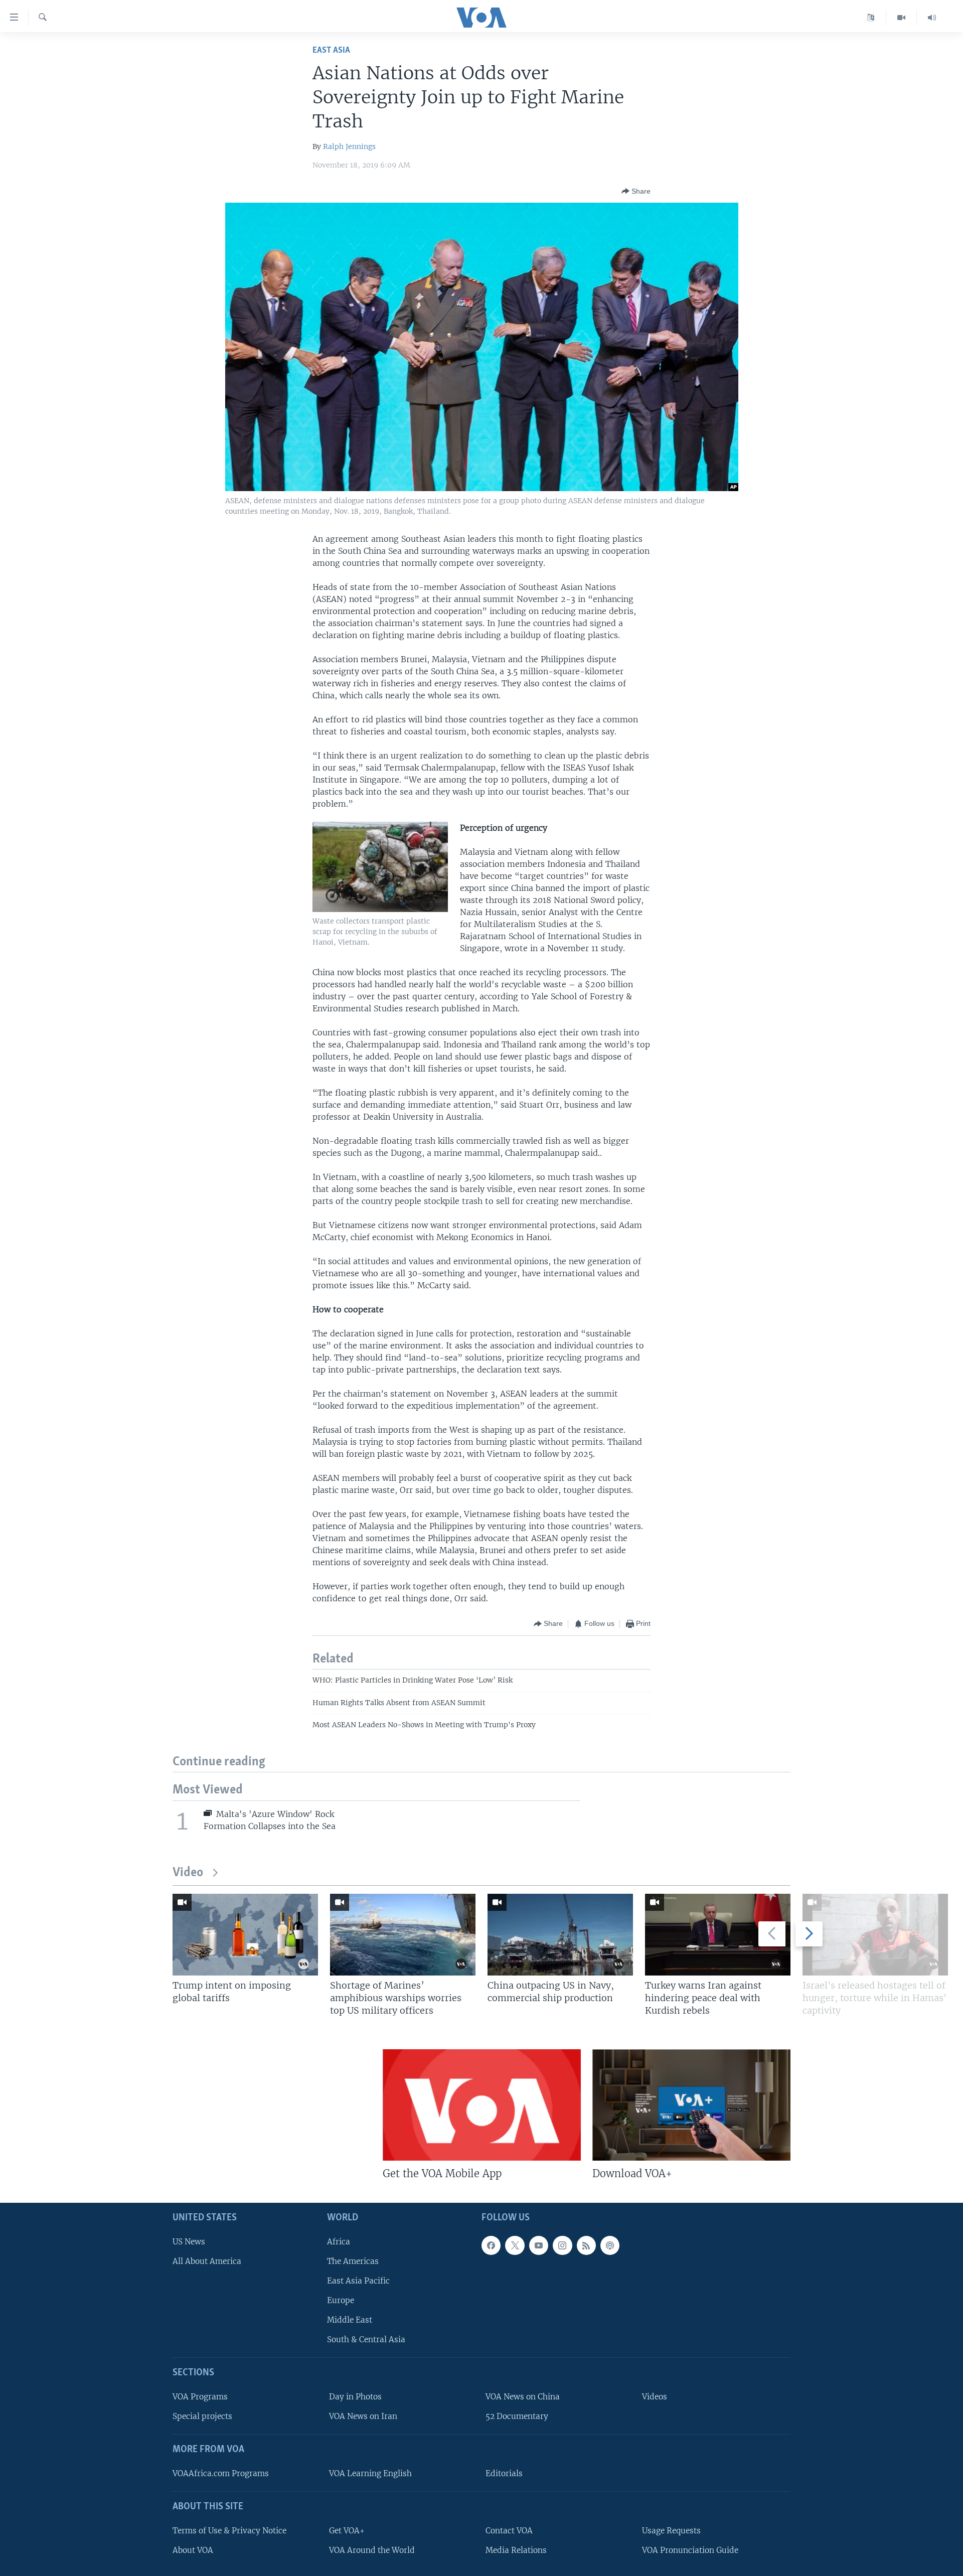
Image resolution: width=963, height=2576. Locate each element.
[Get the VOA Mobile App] (482, 2105)
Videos (655, 2397)
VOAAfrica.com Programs (221, 2473)
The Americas (353, 2261)
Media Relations (516, 2550)
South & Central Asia (366, 2340)
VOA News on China (523, 2397)
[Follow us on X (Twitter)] (515, 2245)
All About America (207, 2261)
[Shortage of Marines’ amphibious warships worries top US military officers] (403, 1935)
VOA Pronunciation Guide (690, 2550)
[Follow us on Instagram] (562, 2245)
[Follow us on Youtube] (539, 2245)
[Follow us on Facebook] (491, 2245)
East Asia (331, 50)
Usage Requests (671, 2531)
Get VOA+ (347, 2531)
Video (188, 1873)
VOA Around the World (372, 2550)
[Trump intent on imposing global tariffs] (245, 1935)
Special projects (202, 2417)
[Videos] (902, 18)
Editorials (504, 2473)
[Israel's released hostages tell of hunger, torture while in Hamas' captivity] (875, 1935)
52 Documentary (517, 2417)
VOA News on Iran (363, 2417)
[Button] (636, 191)
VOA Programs (200, 2397)
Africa (339, 2242)
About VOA (193, 2550)
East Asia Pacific (358, 2281)
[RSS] (586, 2245)
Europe (341, 2300)
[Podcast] (610, 2245)
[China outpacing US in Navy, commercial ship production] (560, 1935)
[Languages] (871, 18)
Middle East (350, 2320)
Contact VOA (509, 2531)
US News (189, 2242)
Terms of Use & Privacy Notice (229, 2531)
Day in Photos (355, 2397)
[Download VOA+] (691, 2105)
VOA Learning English (370, 2473)
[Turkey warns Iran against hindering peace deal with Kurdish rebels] (718, 1935)
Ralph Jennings (349, 146)
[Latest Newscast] (932, 18)
